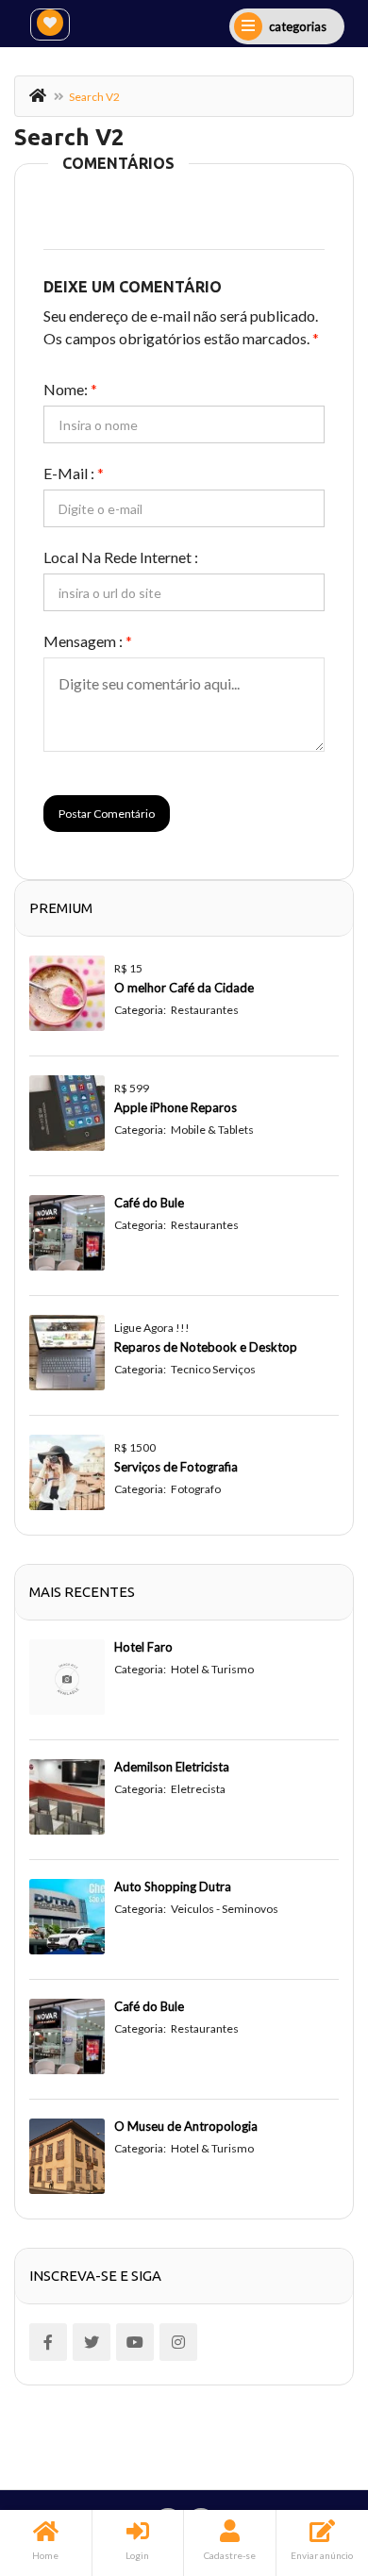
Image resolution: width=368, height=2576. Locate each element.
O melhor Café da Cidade (184, 988)
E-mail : (74, 473)
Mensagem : (88, 641)
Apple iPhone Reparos (176, 1107)
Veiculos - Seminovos (225, 1909)
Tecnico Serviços (213, 1369)
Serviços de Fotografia (176, 1467)
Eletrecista (198, 1789)
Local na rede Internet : (121, 557)
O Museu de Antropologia (186, 2126)
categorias (298, 26)
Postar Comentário (107, 814)
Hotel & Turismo (212, 1669)
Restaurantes (205, 1010)
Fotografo (196, 1489)
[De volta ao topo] (307, 2458)
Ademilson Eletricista (172, 1767)
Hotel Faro (143, 1647)
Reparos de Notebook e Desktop (206, 1347)
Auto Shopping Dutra (173, 1886)
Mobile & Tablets (212, 1130)
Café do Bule (149, 1203)
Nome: (70, 389)
